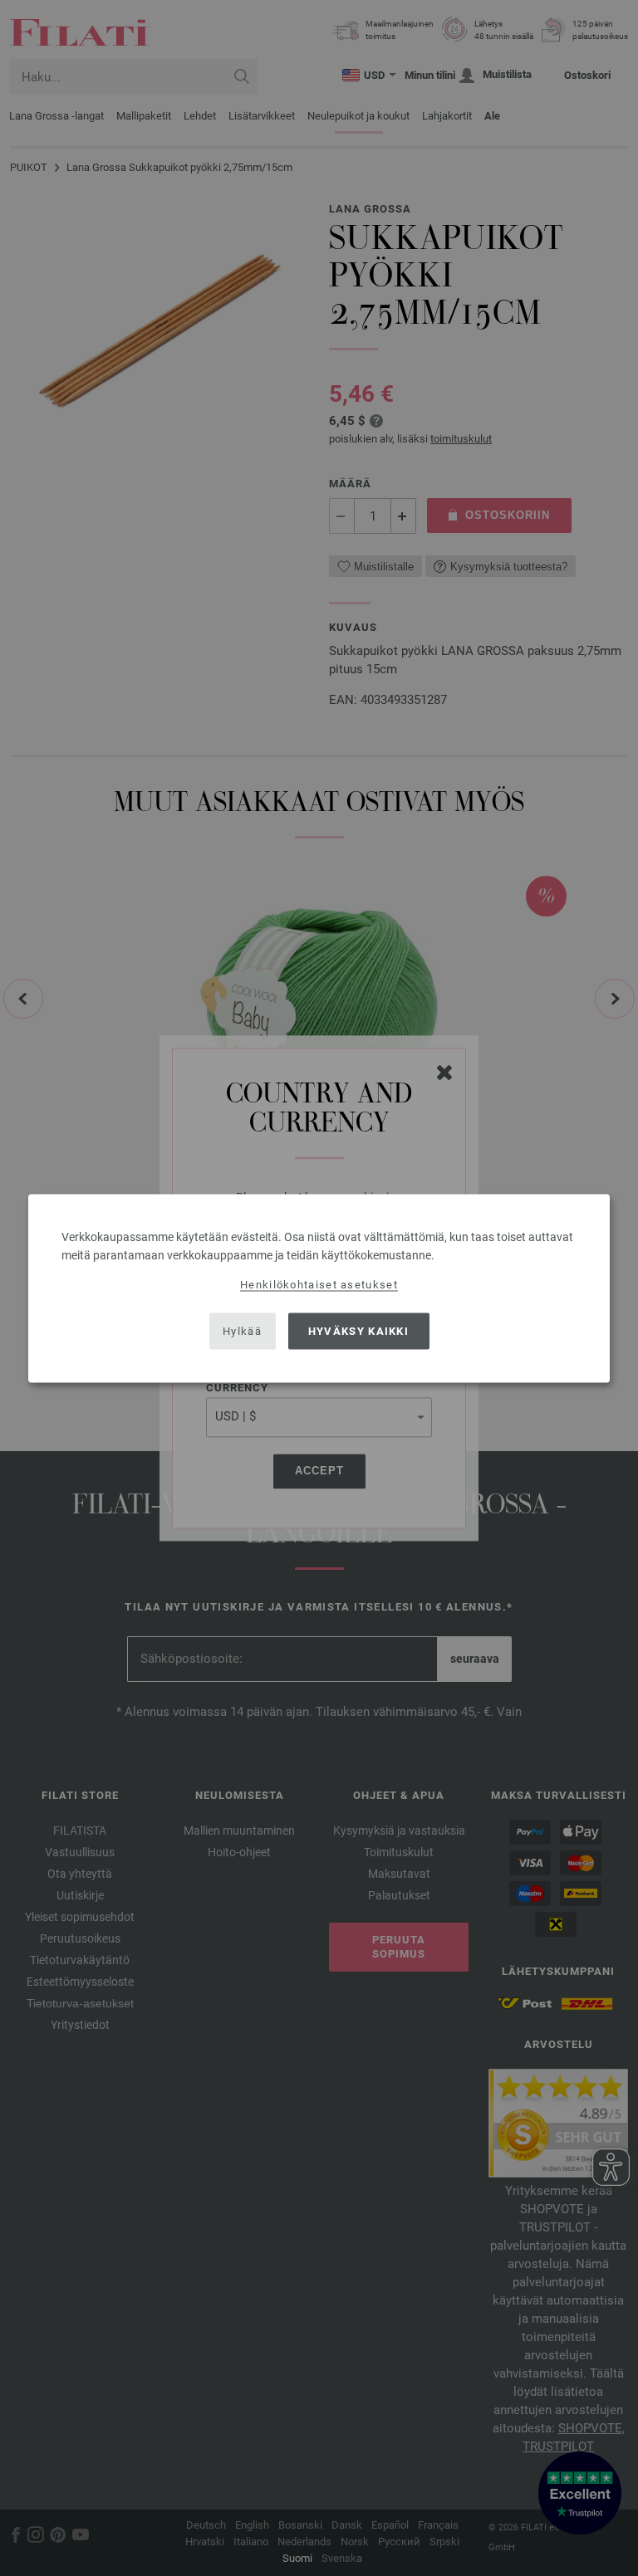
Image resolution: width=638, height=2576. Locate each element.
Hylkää (242, 1331)
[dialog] (319, 1288)
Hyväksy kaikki (358, 1331)
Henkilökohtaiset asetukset (319, 1284)
